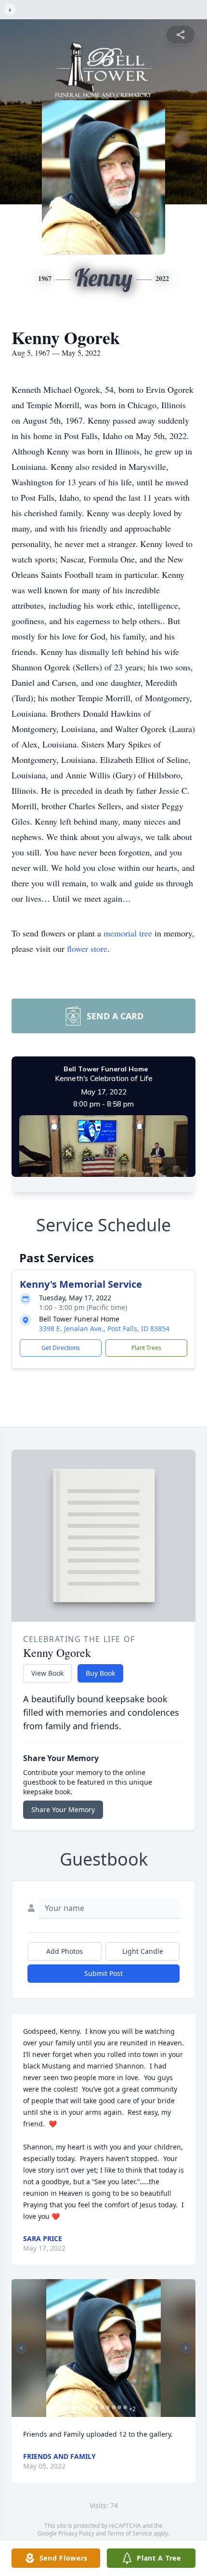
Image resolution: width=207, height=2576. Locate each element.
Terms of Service (130, 2533)
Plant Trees (146, 1348)
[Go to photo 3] (85, 2407)
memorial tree (128, 933)
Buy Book (100, 1673)
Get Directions (61, 1348)
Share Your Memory (63, 1809)
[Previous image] (21, 2348)
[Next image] (186, 2348)
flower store (87, 948)
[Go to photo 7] (108, 2407)
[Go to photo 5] (96, 2407)
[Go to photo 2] (79, 2407)
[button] (104, 2348)
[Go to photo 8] (114, 2407)
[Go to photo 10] (125, 2407)
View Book (47, 1673)
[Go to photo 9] (119, 2407)
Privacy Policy (76, 2533)
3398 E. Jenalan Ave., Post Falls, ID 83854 (104, 1328)
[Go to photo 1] (73, 2407)
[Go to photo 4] (91, 2407)
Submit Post (103, 1973)
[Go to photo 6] (102, 2407)
